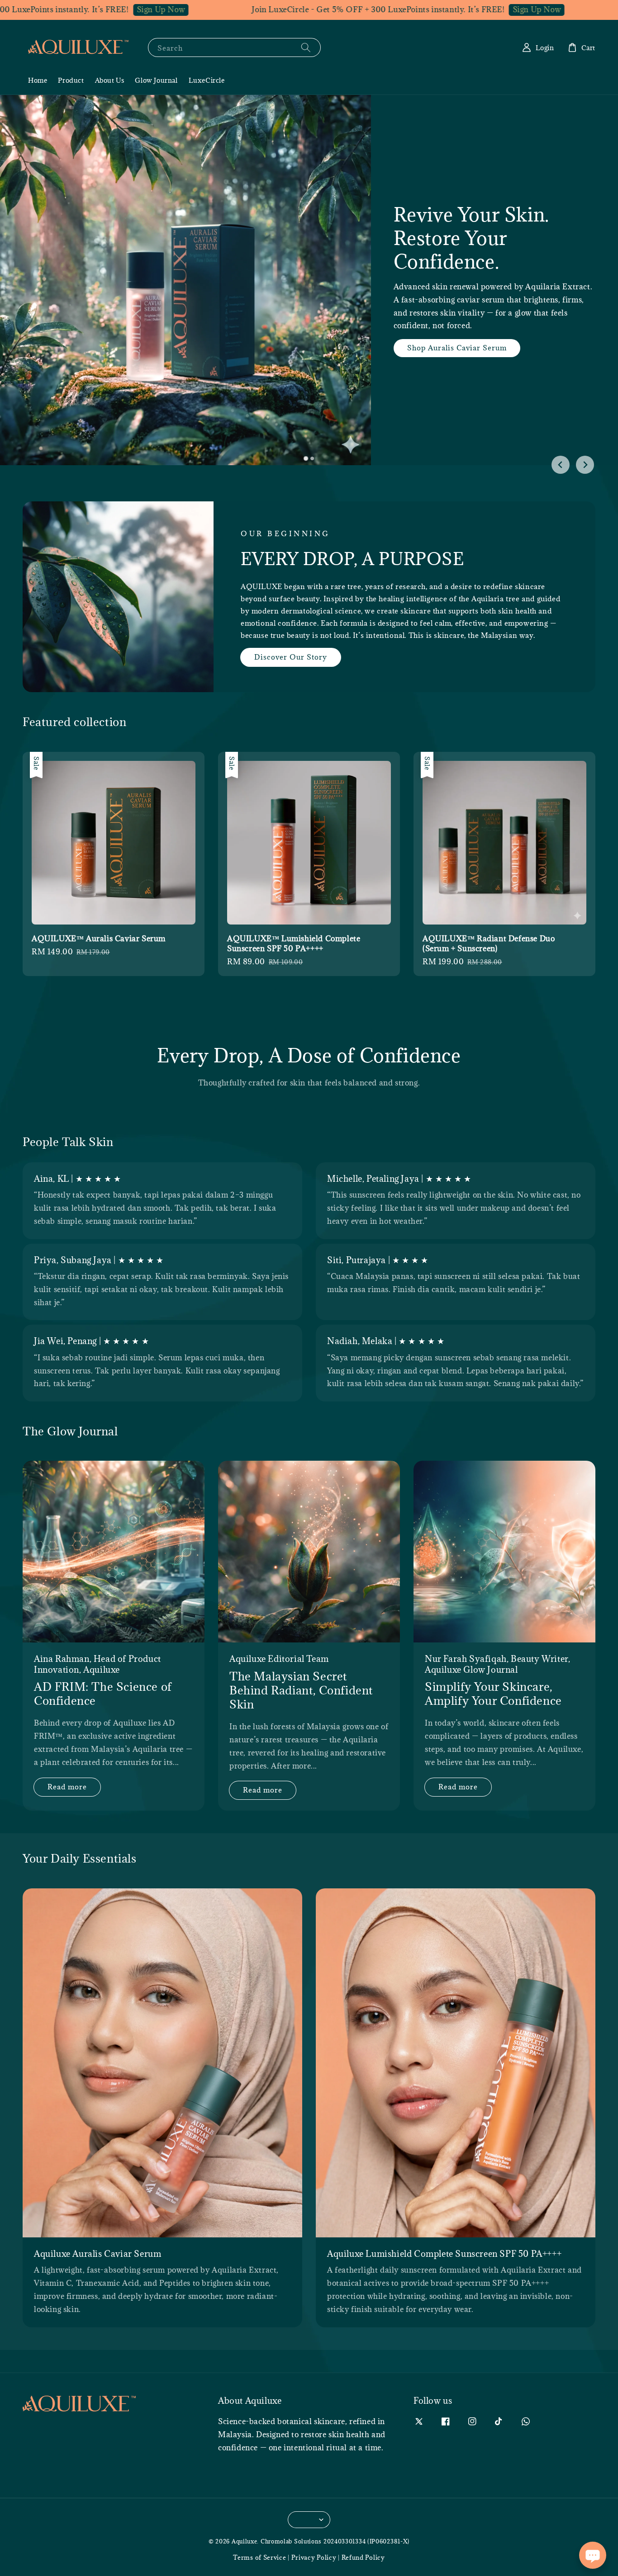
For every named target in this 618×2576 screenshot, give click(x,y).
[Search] (306, 47)
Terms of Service (259, 2557)
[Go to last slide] (561, 465)
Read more (67, 1787)
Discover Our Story (291, 657)
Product (71, 80)
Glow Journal (156, 80)
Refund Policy (363, 2557)
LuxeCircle (207, 80)
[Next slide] (585, 465)
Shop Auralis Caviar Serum (471, 375)
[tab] (306, 458)
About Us (110, 80)
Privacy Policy (314, 2557)
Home (38, 80)
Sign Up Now (93, 9)
